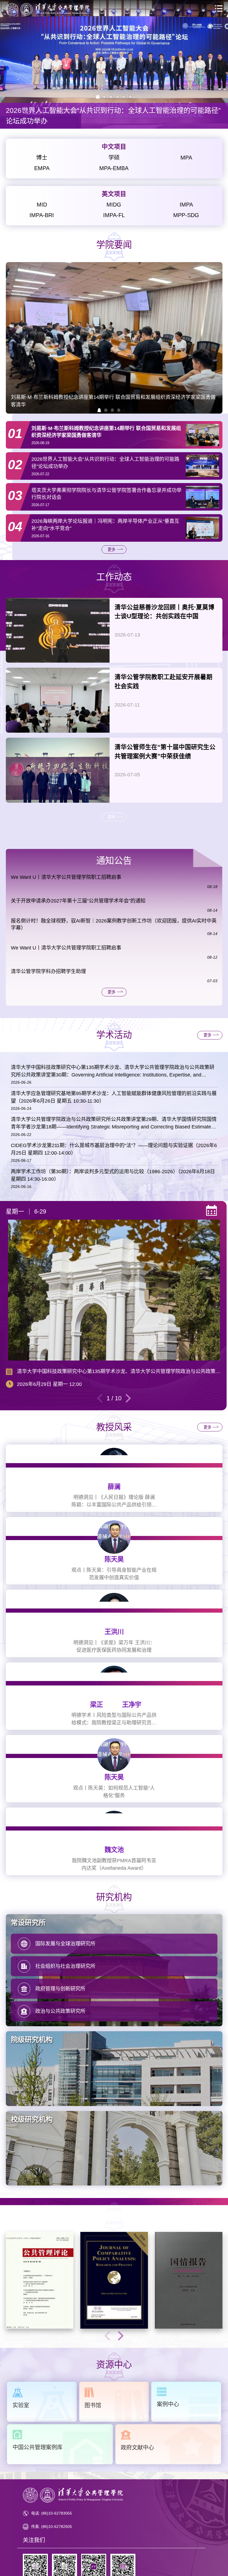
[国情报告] (189, 2280)
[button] (99, 410)
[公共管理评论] (40, 2280)
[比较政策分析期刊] (114, 2280)
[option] (114, 64)
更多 (111, 549)
